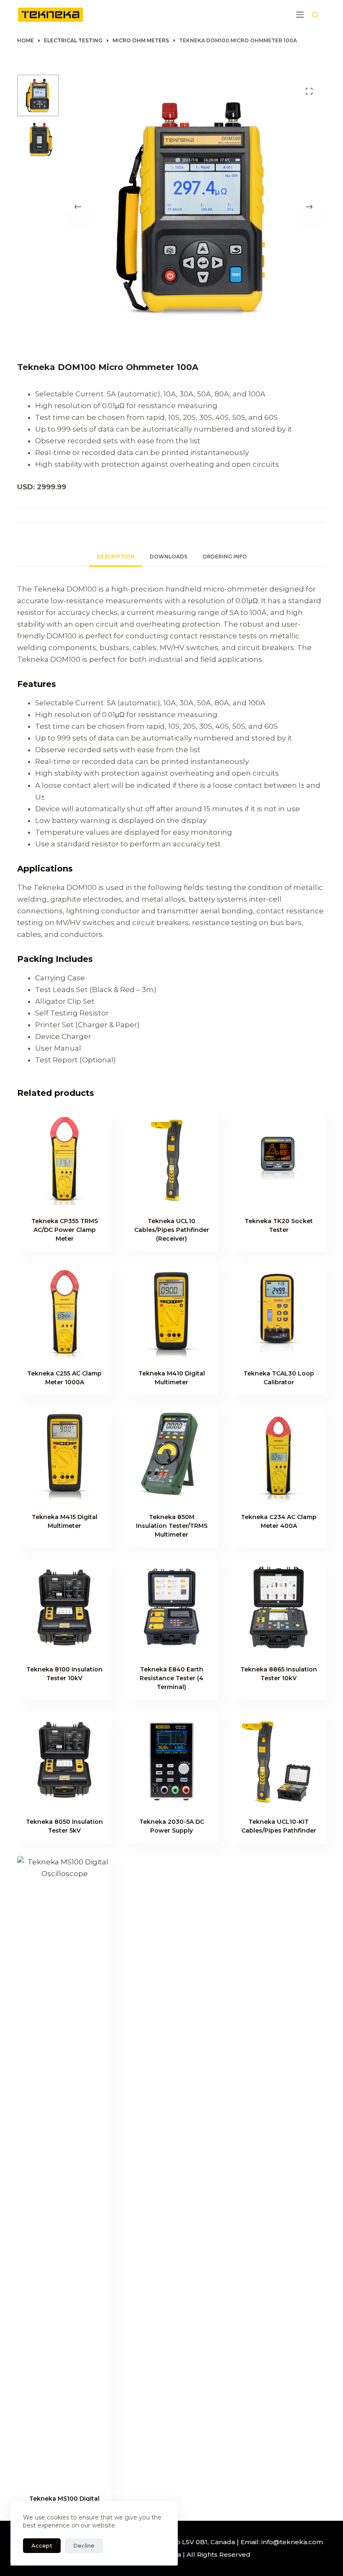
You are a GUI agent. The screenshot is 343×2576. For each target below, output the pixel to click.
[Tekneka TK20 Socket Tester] (279, 1159)
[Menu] (300, 15)
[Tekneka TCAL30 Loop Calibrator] (279, 1311)
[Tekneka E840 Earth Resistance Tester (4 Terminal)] (171, 1607)
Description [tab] (116, 557)
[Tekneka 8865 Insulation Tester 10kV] (279, 1607)
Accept (42, 2545)
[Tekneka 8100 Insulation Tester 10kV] (64, 1607)
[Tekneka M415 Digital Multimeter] (64, 1455)
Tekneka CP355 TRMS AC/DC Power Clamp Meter (65, 1230)
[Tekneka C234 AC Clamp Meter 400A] (279, 1455)
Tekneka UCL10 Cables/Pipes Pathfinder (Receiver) (172, 1230)
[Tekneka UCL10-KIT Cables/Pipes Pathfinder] (279, 1760)
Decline (84, 2545)
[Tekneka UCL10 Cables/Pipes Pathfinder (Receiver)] (171, 1159)
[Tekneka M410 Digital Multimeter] (171, 1311)
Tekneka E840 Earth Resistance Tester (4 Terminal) (171, 1678)
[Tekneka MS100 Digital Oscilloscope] (64, 2170)
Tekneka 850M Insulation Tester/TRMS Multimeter (172, 1526)
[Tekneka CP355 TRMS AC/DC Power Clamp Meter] (64, 1159)
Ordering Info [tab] (225, 557)
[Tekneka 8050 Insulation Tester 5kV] (64, 1760)
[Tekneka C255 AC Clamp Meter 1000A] (64, 1311)
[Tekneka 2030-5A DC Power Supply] (171, 1760)
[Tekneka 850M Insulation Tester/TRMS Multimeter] (171, 1455)
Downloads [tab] (169, 557)
